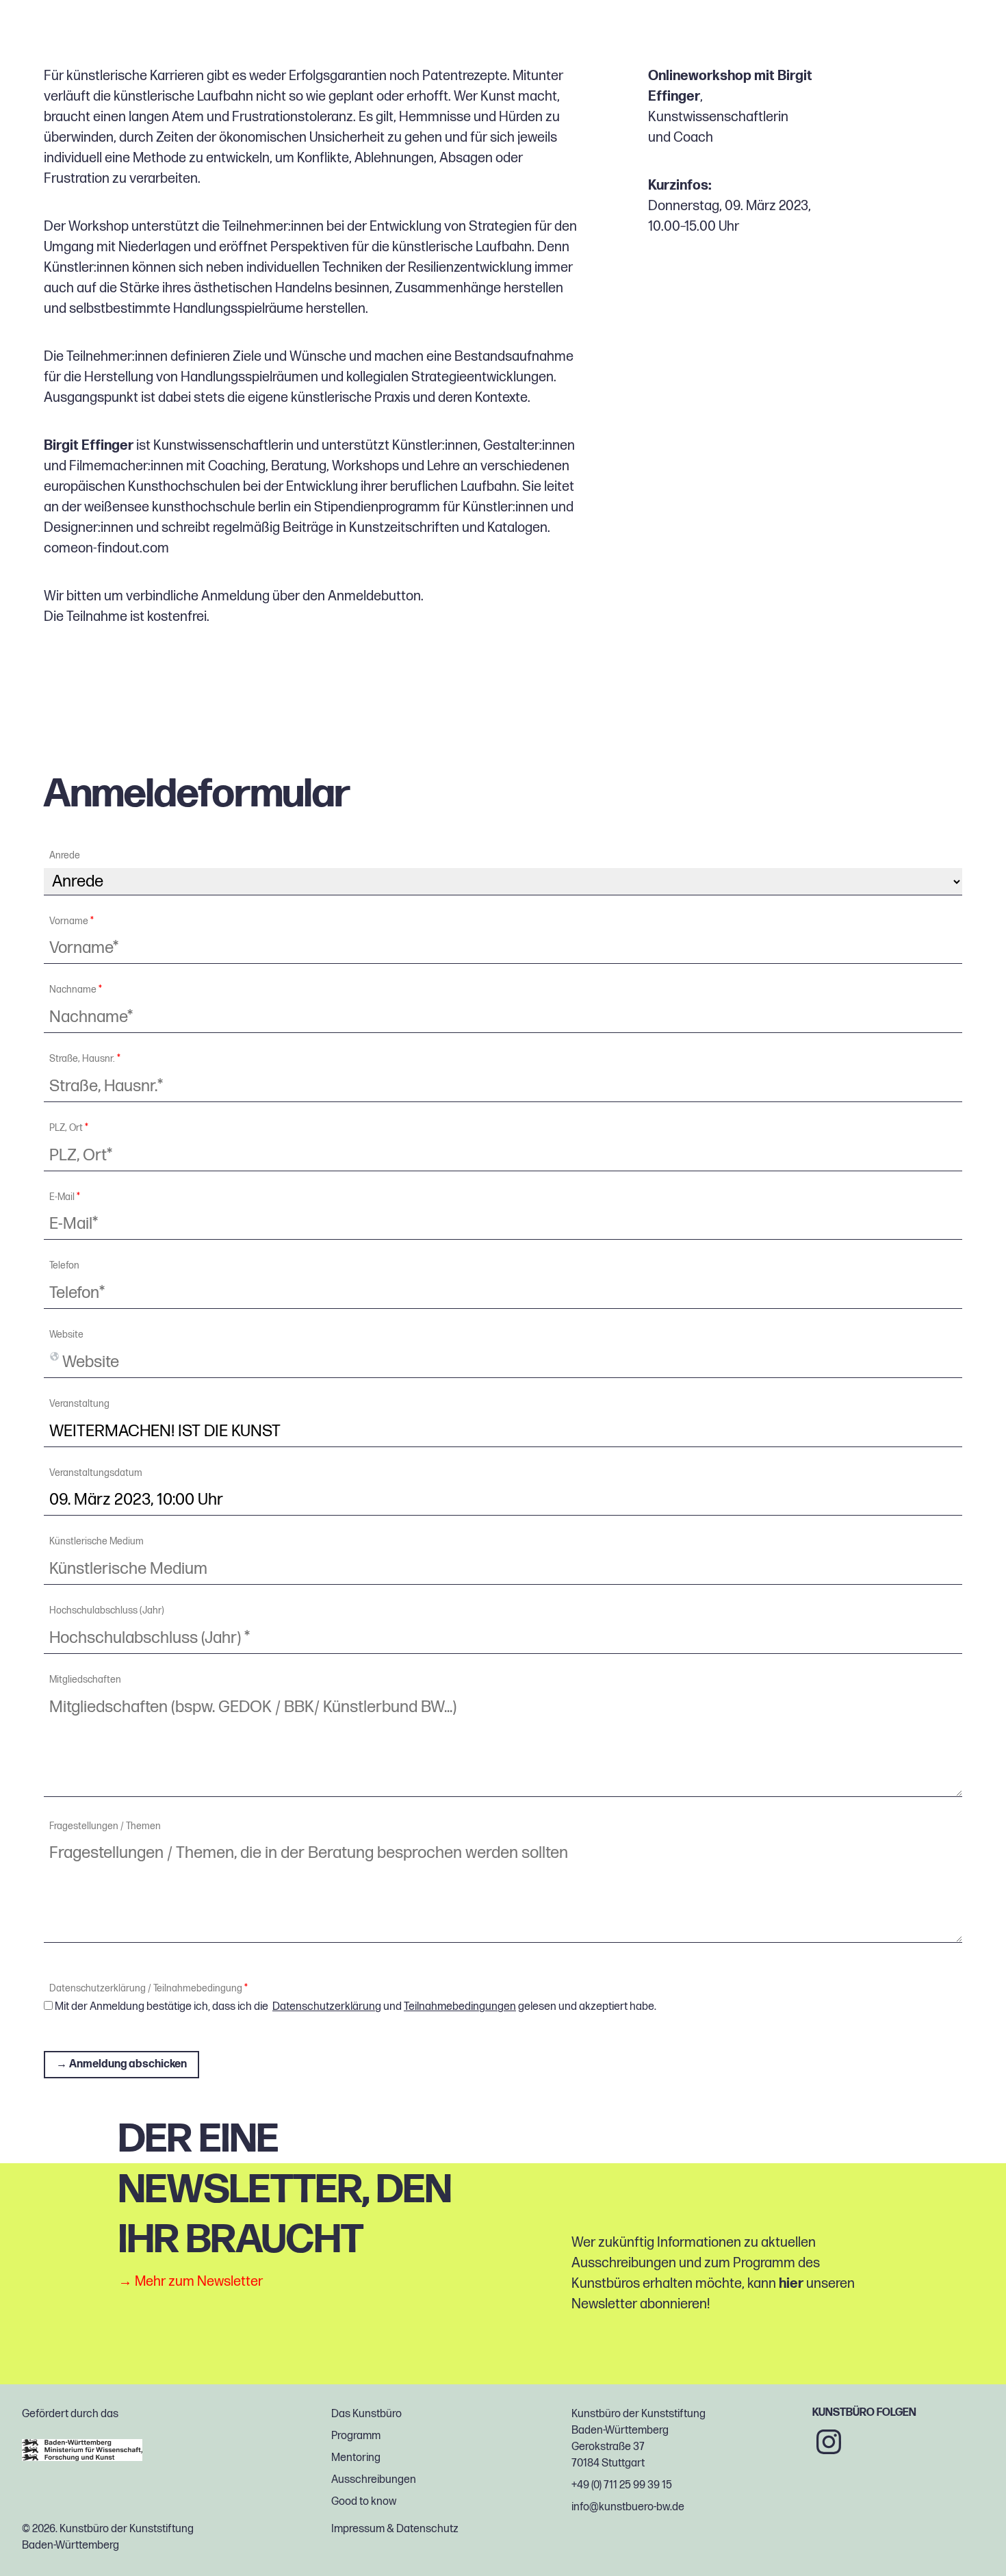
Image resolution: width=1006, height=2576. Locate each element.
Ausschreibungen (374, 2480)
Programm (356, 2436)
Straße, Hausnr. (85, 1059)
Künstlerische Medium (96, 1542)
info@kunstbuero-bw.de (628, 2507)
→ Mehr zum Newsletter (191, 2281)
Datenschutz (427, 2529)
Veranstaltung (79, 1404)
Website (66, 1335)
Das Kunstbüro (366, 2414)
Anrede (65, 856)
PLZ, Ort (69, 1128)
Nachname (76, 990)
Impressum (358, 2529)
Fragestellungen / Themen (105, 1826)
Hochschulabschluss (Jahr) (107, 1611)
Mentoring (356, 2458)
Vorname (72, 921)
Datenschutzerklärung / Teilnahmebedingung (149, 1989)
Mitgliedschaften (85, 1680)
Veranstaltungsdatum (96, 1473)
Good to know (364, 2502)
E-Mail (65, 1197)
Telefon (64, 1266)
